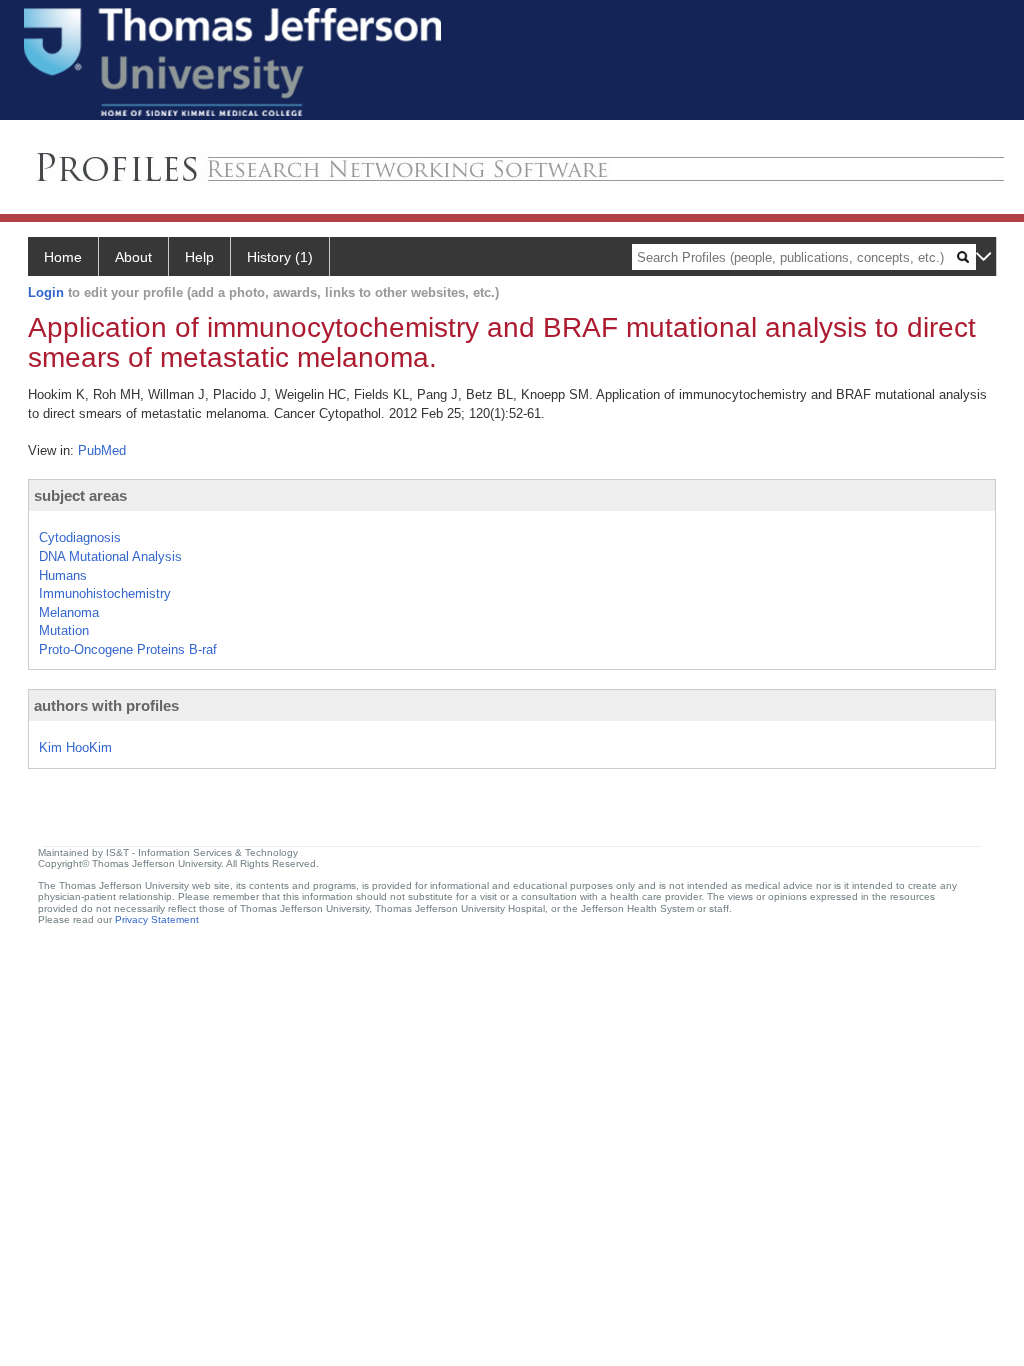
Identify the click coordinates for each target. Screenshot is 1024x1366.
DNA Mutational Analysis (110, 556)
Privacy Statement (157, 919)
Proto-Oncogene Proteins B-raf (128, 649)
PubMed (102, 450)
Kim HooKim (75, 747)
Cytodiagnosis (80, 537)
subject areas (80, 495)
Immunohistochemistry (105, 593)
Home (63, 257)
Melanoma (69, 612)
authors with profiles (106, 705)
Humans (63, 575)
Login (46, 292)
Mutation (64, 630)
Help (199, 257)
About (133, 257)
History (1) (280, 257)
